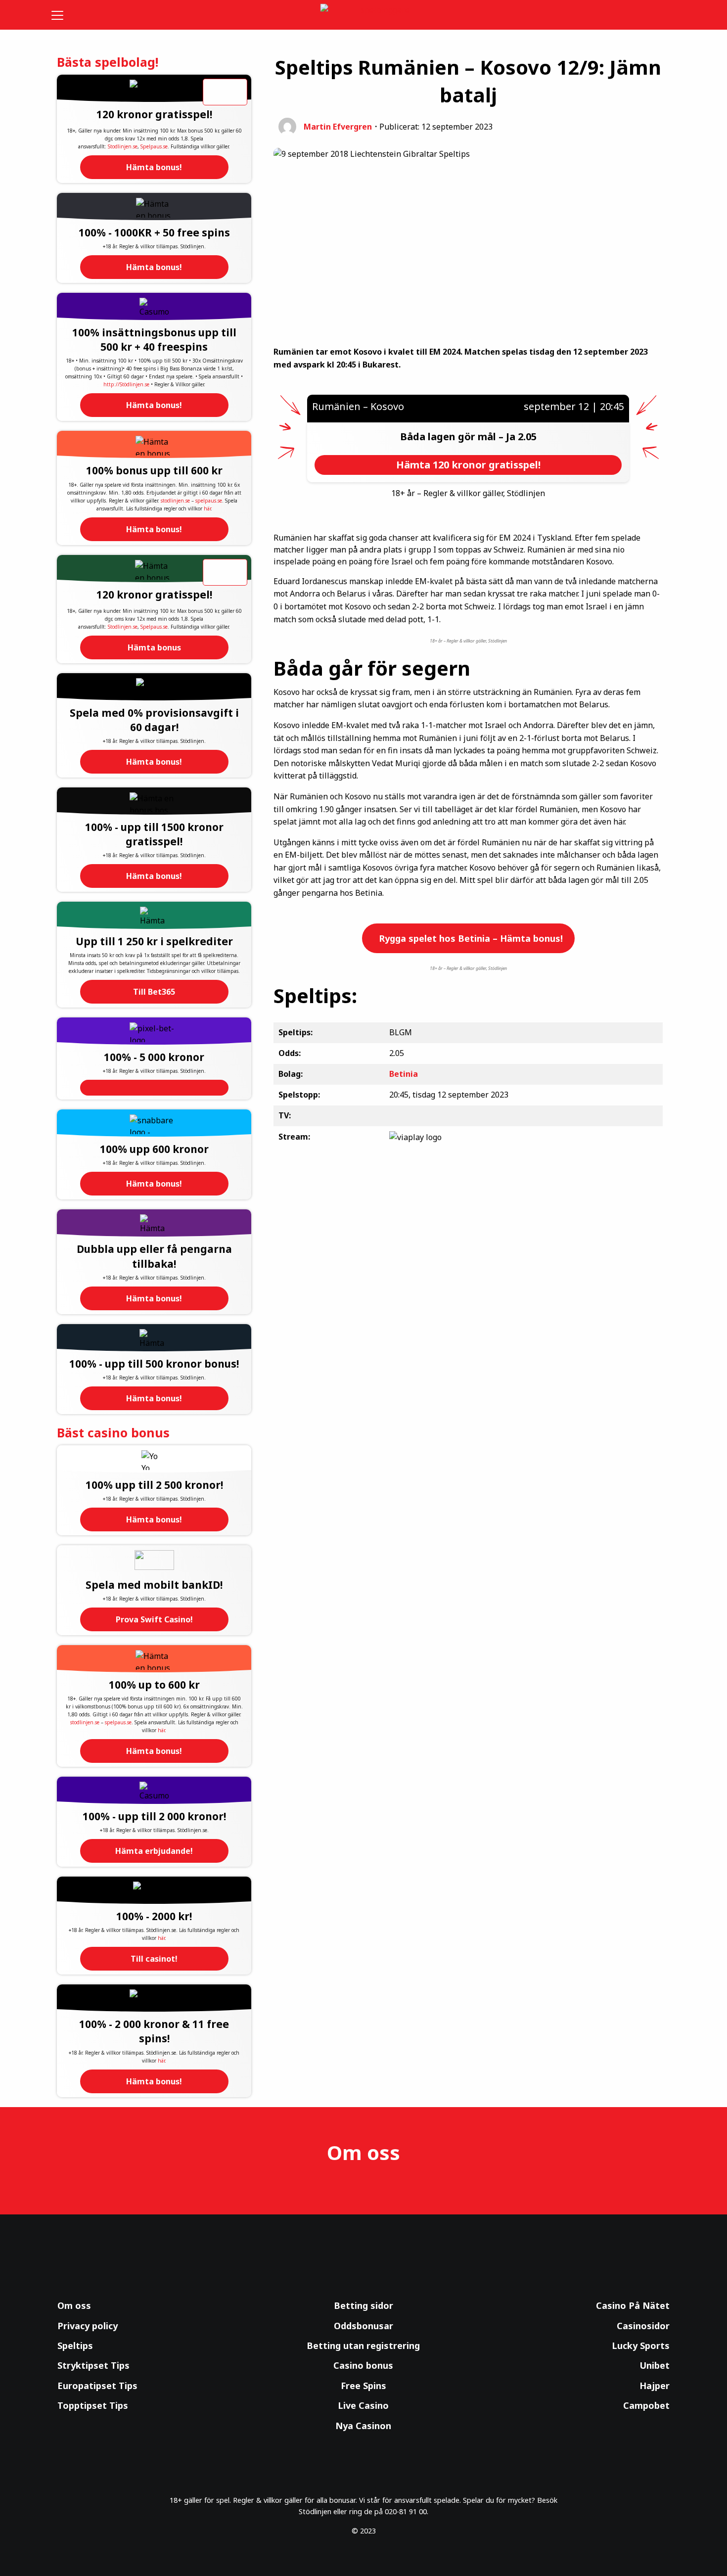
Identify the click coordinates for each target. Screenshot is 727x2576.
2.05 (527, 437)
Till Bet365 (154, 992)
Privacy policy (88, 2326)
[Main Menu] (64, 15)
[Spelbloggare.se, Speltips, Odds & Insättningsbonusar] (364, 15)
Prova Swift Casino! (154, 1619)
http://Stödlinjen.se (126, 384)
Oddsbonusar (363, 2326)
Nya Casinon (363, 2426)
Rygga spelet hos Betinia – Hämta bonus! (470, 938)
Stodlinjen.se (123, 146)
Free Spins (363, 2386)
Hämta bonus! (154, 167)
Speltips (75, 2346)
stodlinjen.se (175, 501)
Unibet (655, 2365)
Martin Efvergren (338, 127)
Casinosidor (643, 2326)
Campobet (646, 2405)
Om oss (74, 2305)
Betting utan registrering (363, 2346)
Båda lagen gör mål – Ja (459, 437)
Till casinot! (154, 1959)
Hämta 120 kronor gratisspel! (468, 465)
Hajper (655, 2386)
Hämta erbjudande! (154, 1851)
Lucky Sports (641, 2346)
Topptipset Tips (93, 2405)
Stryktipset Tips (93, 2365)
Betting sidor (363, 2305)
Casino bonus (363, 2365)
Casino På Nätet (633, 2305)
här (207, 508)
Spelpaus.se (154, 146)
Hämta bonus (154, 647)
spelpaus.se (209, 501)
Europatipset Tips (97, 2386)
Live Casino (363, 2405)
